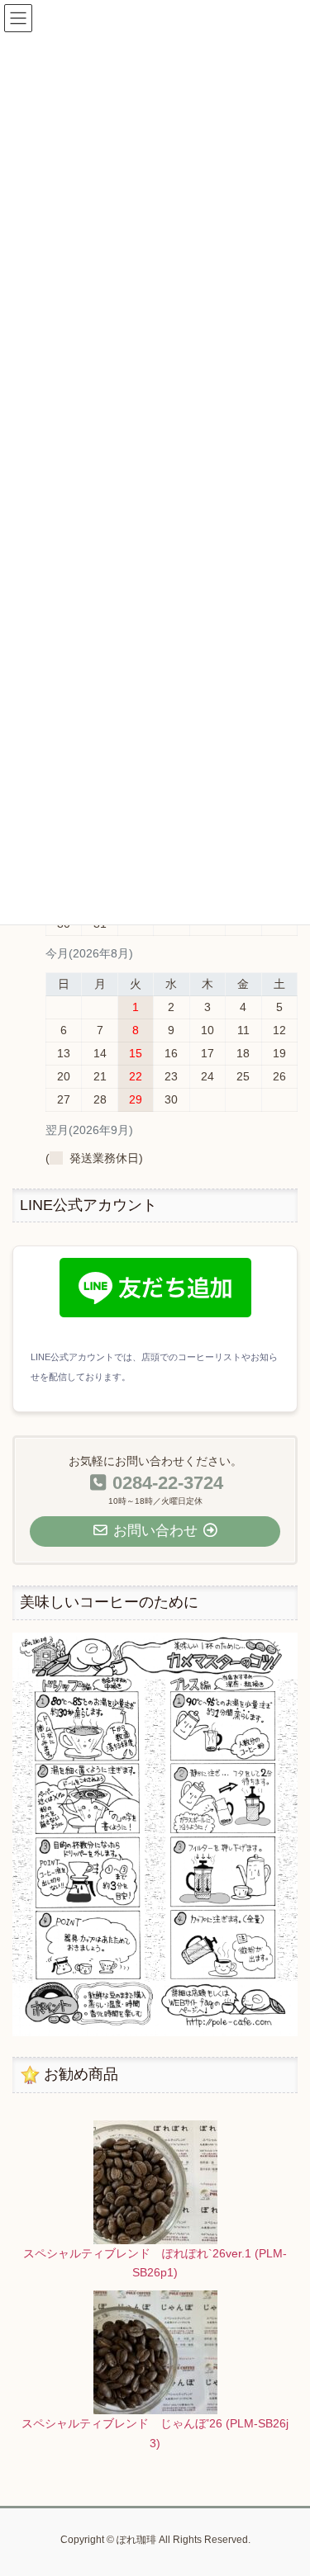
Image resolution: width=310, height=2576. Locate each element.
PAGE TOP (286, 2484)
